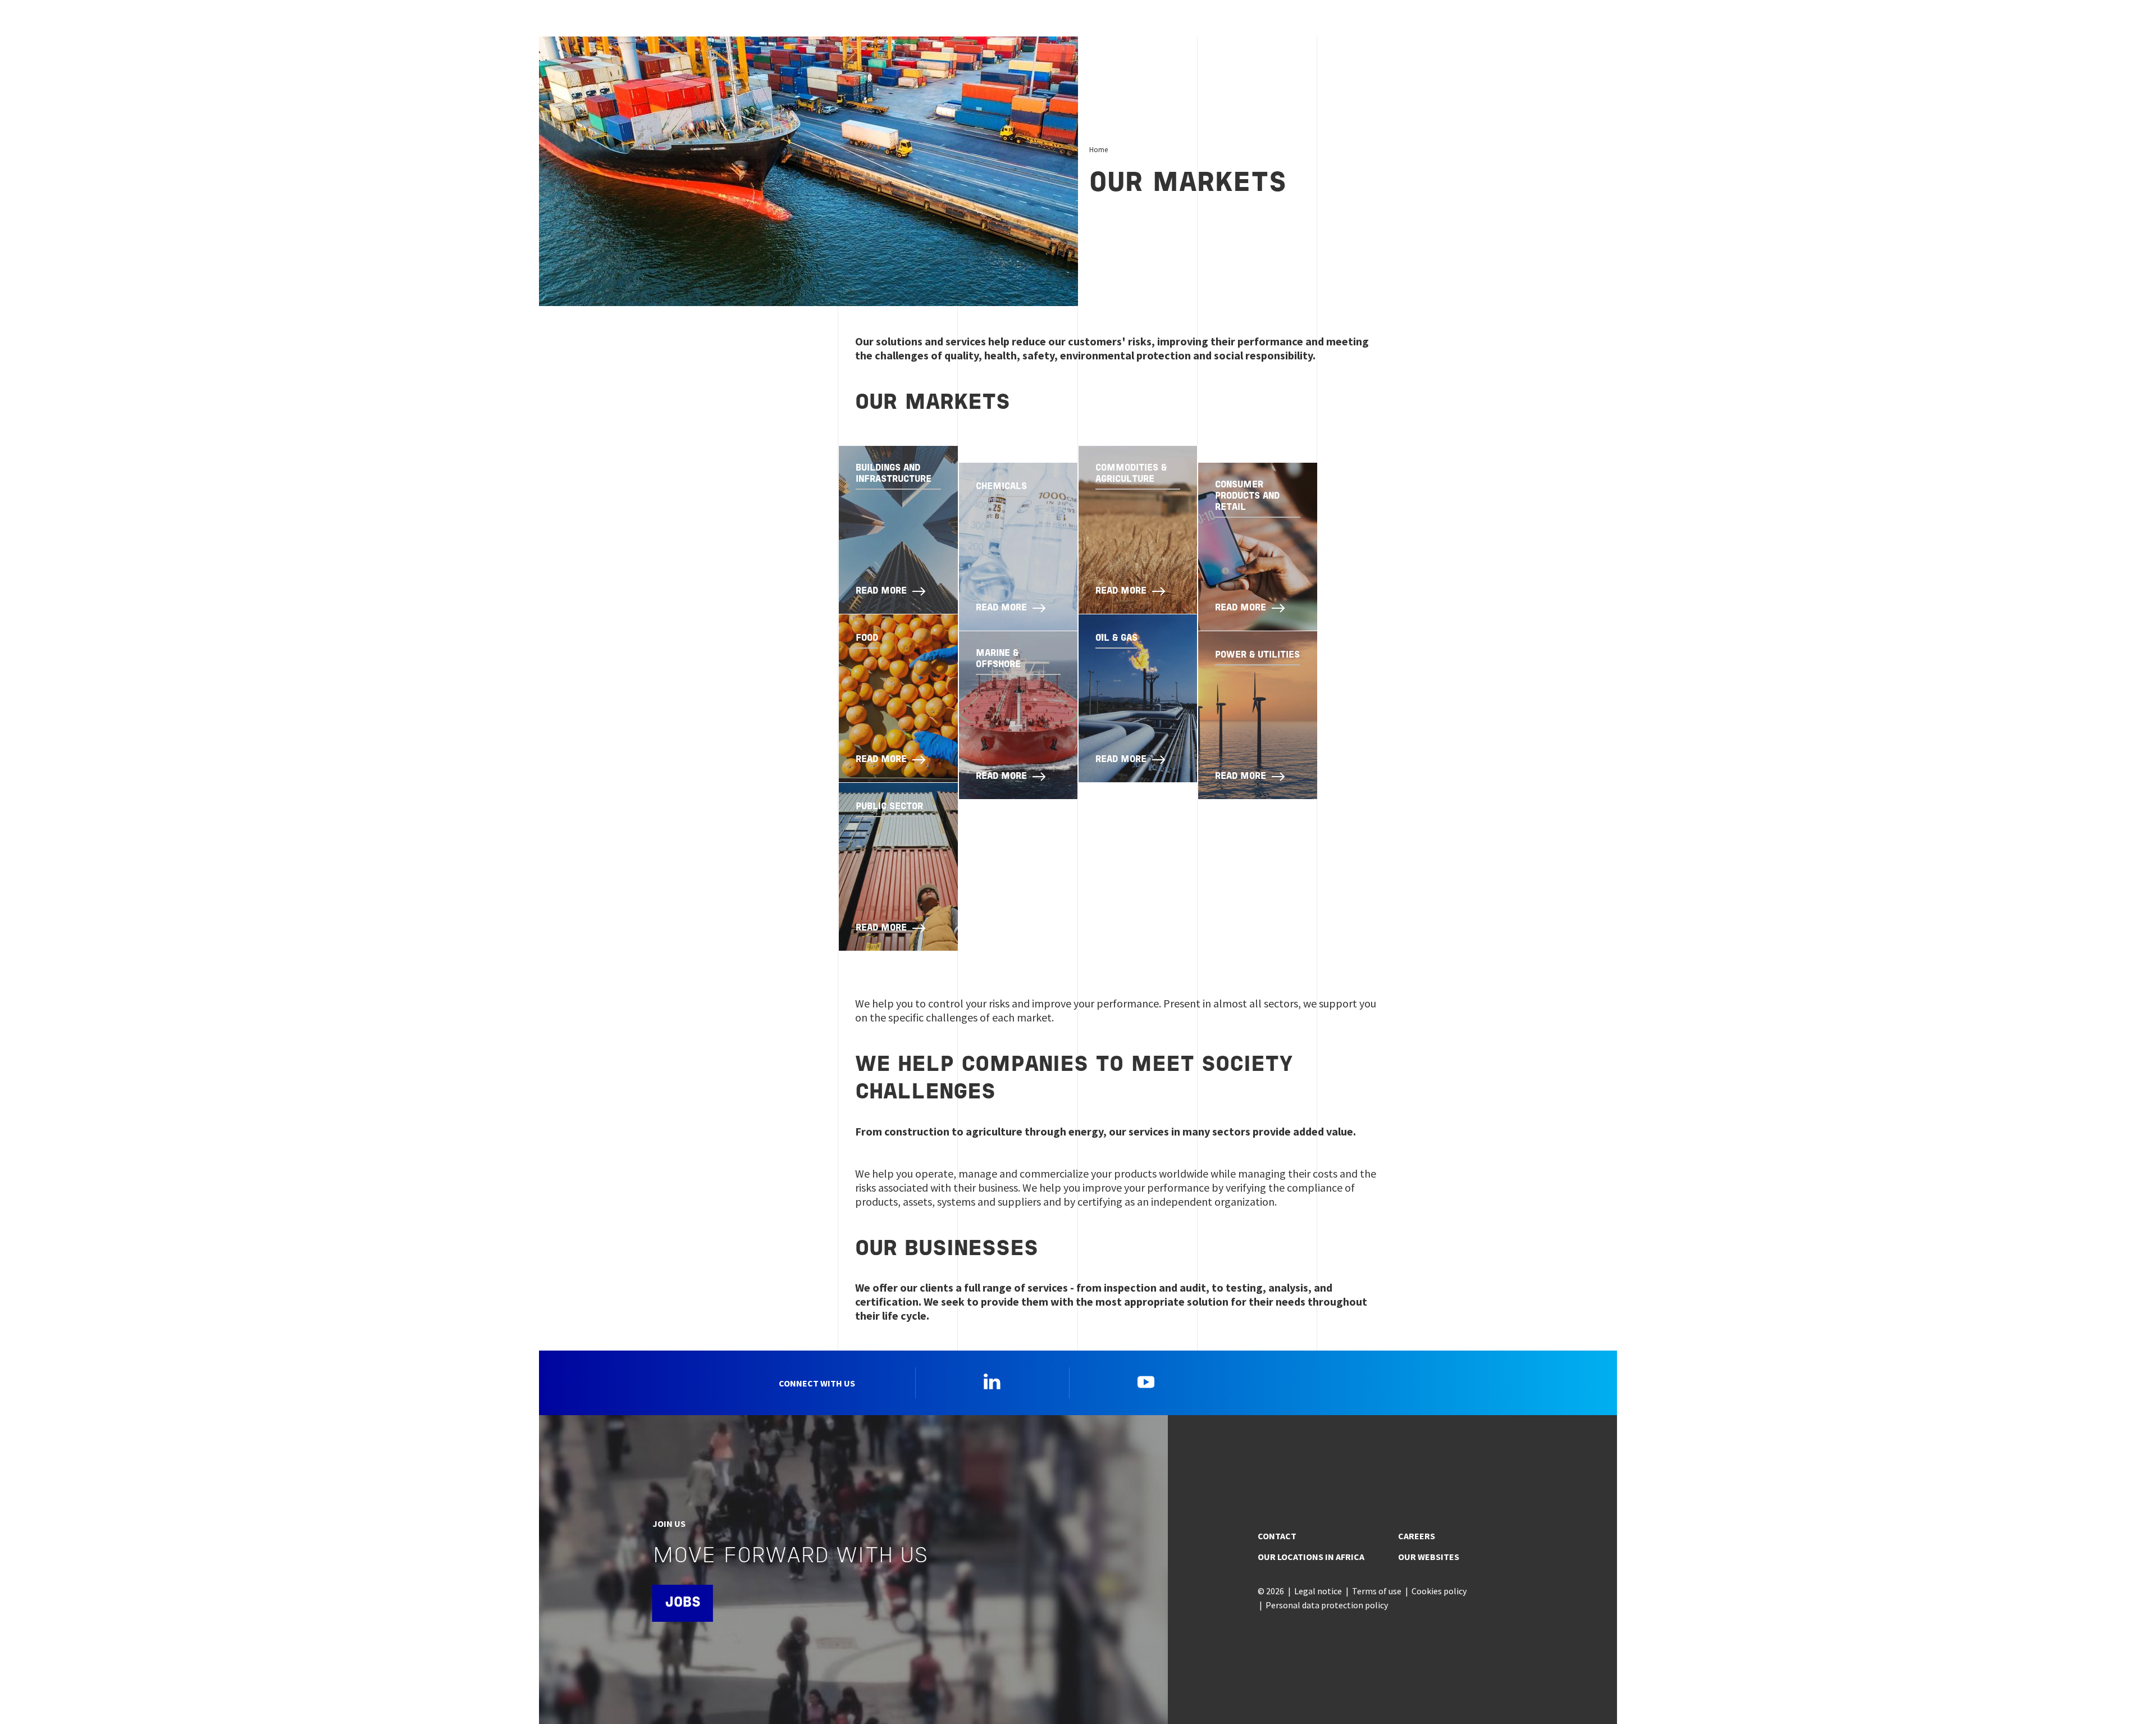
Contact (1277, 1536)
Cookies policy (1439, 1591)
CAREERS (1417, 1536)
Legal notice (1318, 1591)
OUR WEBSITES (1429, 1557)
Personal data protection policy (1327, 1605)
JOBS (683, 1603)
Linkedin (992, 1381)
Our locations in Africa (1311, 1557)
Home (1098, 149)
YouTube (1146, 1381)
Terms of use (1377, 1591)
